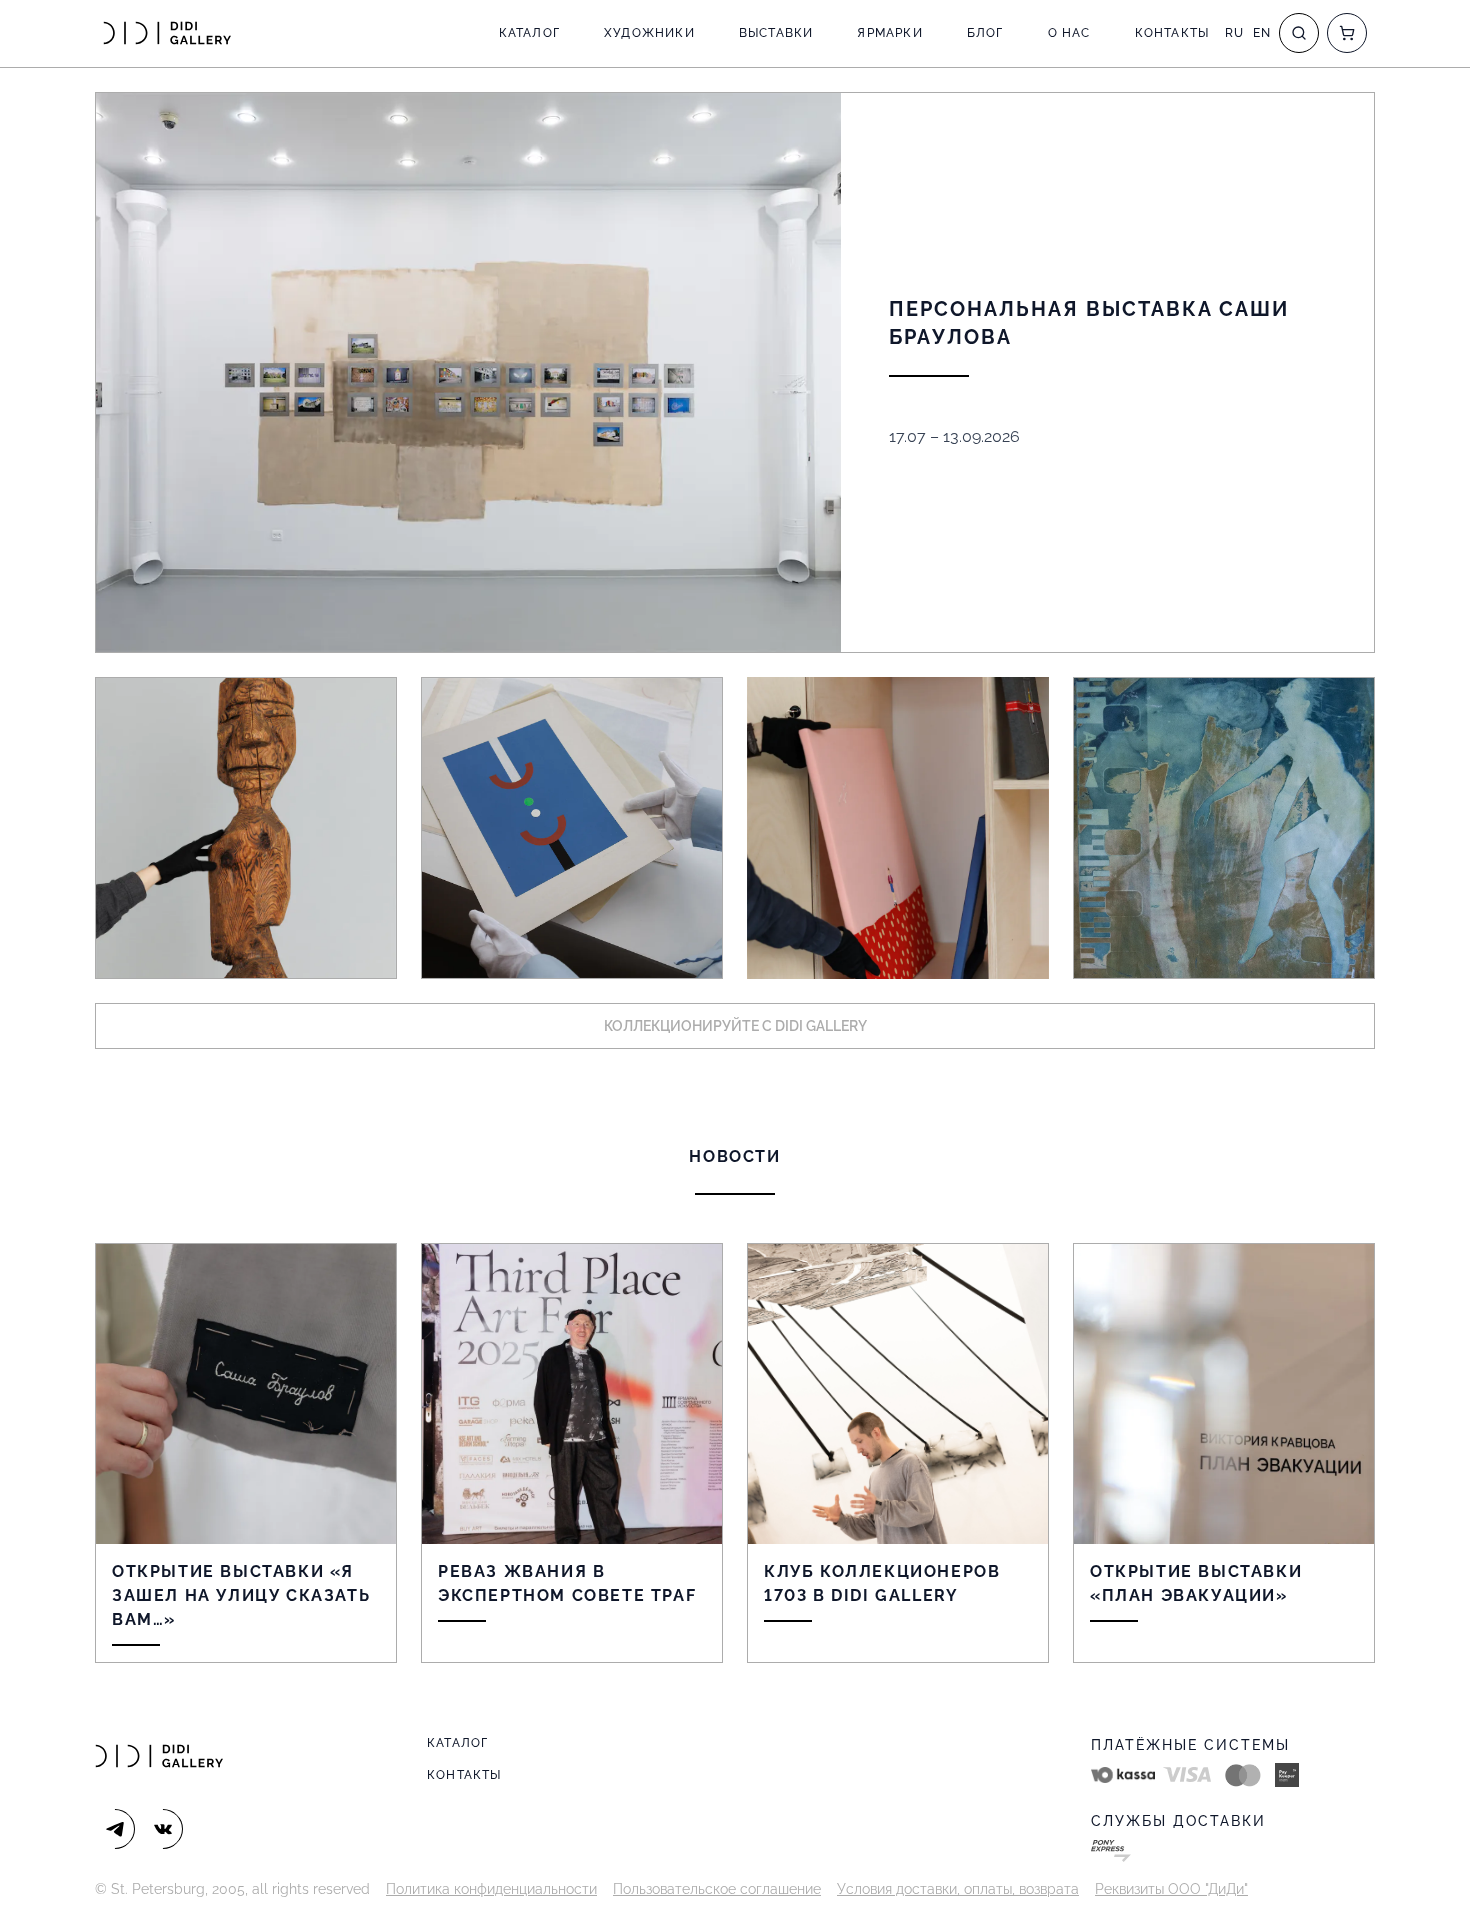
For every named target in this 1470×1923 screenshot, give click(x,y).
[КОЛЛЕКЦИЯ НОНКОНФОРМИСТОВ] (572, 828)
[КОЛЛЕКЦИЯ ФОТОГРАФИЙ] (1224, 828)
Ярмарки (889, 33)
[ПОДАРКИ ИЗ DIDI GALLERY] (898, 828)
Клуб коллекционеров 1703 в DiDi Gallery (882, 1583)
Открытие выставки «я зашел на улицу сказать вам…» (241, 1595)
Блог (985, 33)
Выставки (776, 33)
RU (1234, 33)
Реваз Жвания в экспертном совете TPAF (567, 1583)
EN (1262, 33)
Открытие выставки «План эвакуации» (1196, 1583)
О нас (1069, 33)
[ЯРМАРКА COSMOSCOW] (246, 828)
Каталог (529, 33)
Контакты (1172, 33)
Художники (649, 33)
